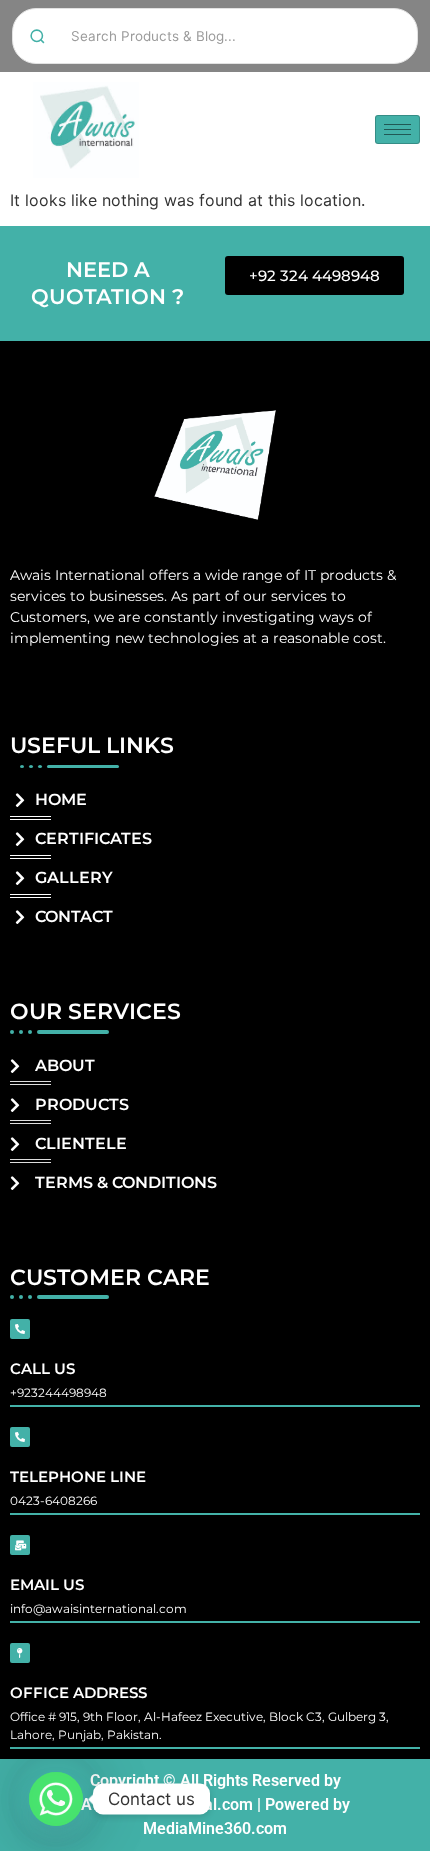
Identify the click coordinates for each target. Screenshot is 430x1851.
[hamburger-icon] (397, 129)
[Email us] (20, 1545)
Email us (47, 1584)
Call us (42, 1368)
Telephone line (78, 1476)
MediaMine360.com (215, 1828)
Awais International (77, 575)
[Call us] (20, 1329)
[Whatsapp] (56, 1799)
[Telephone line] (20, 1437)
